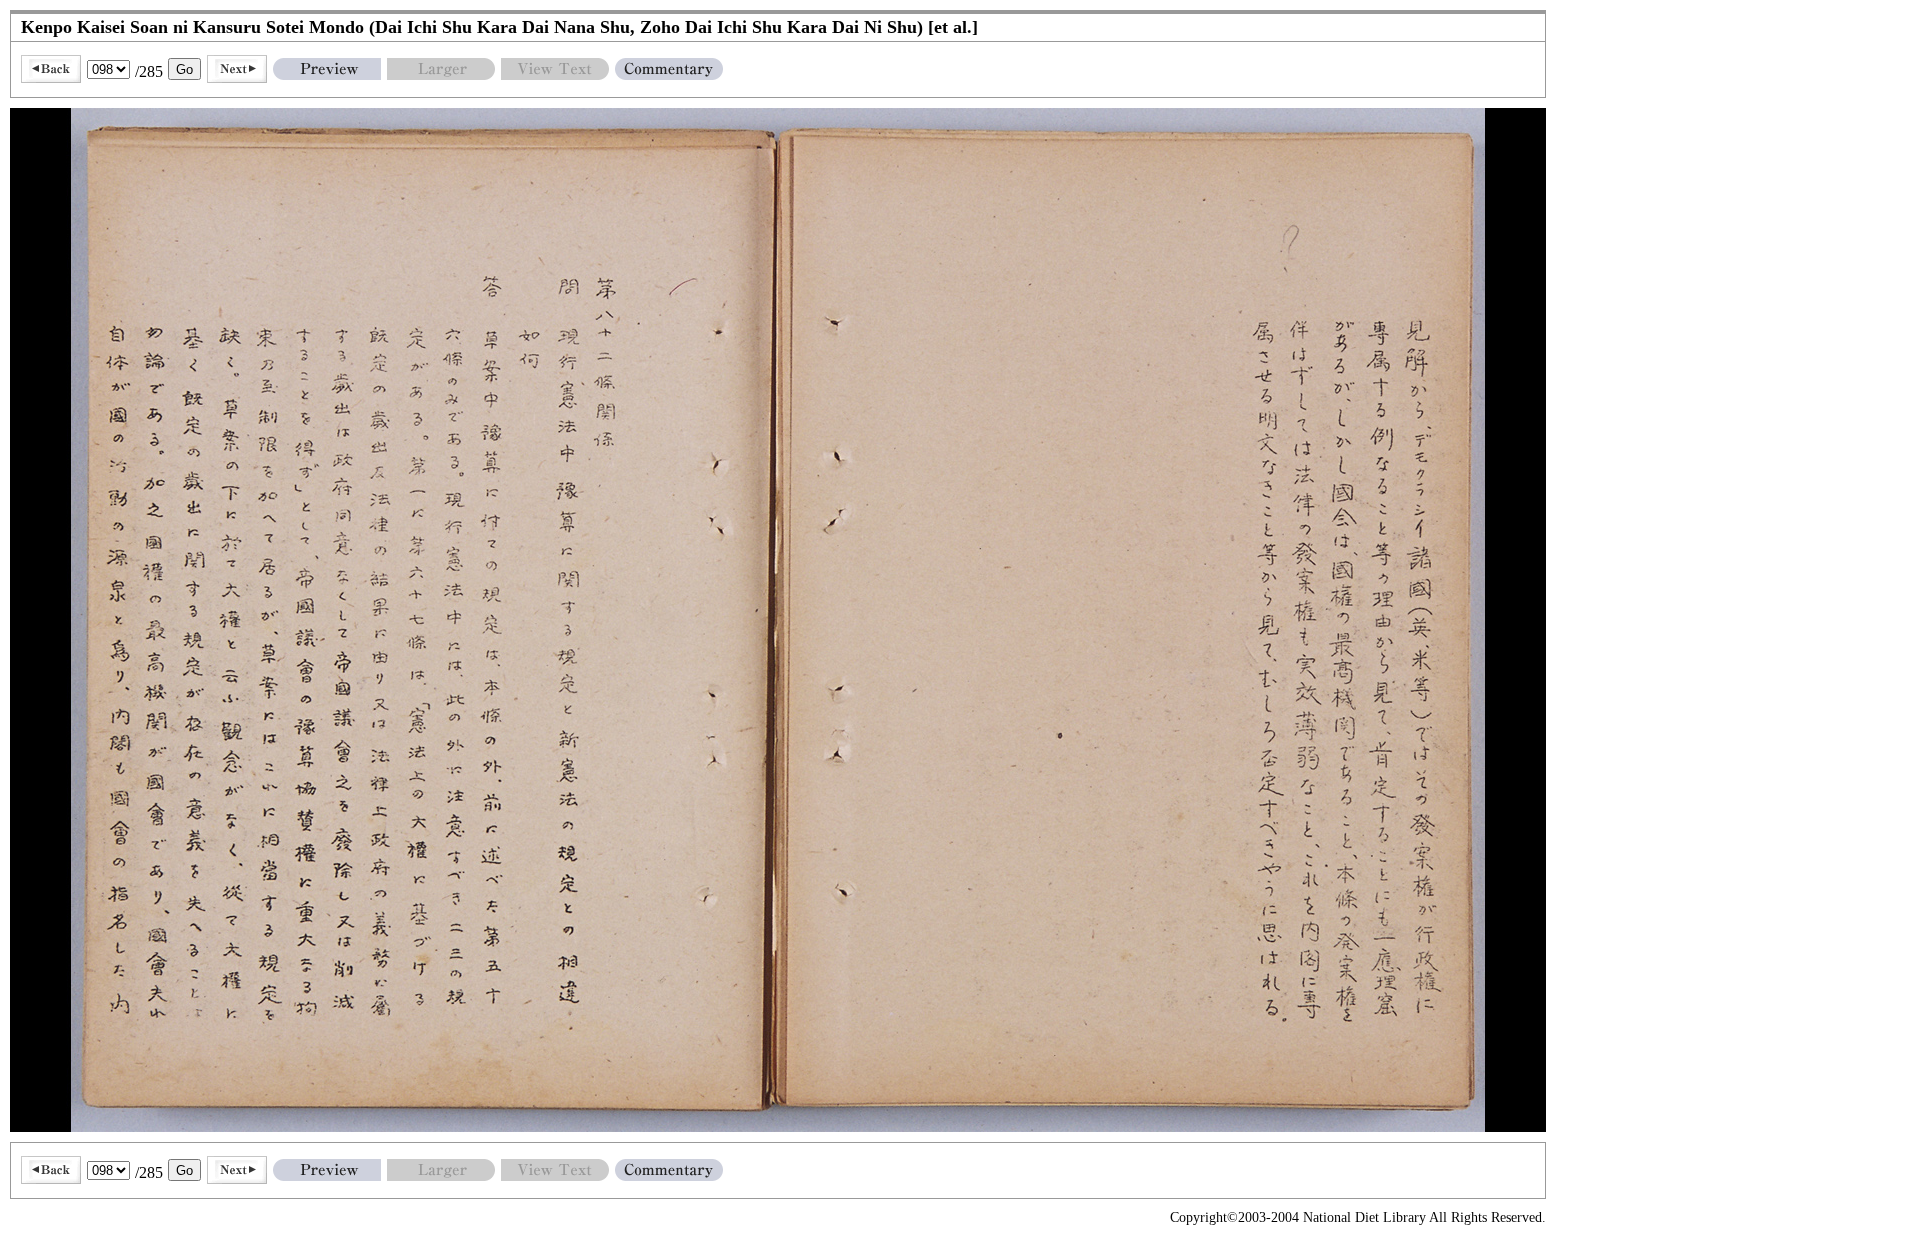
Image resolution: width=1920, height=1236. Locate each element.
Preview (327, 69)
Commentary (669, 69)
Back (51, 69)
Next (237, 69)
